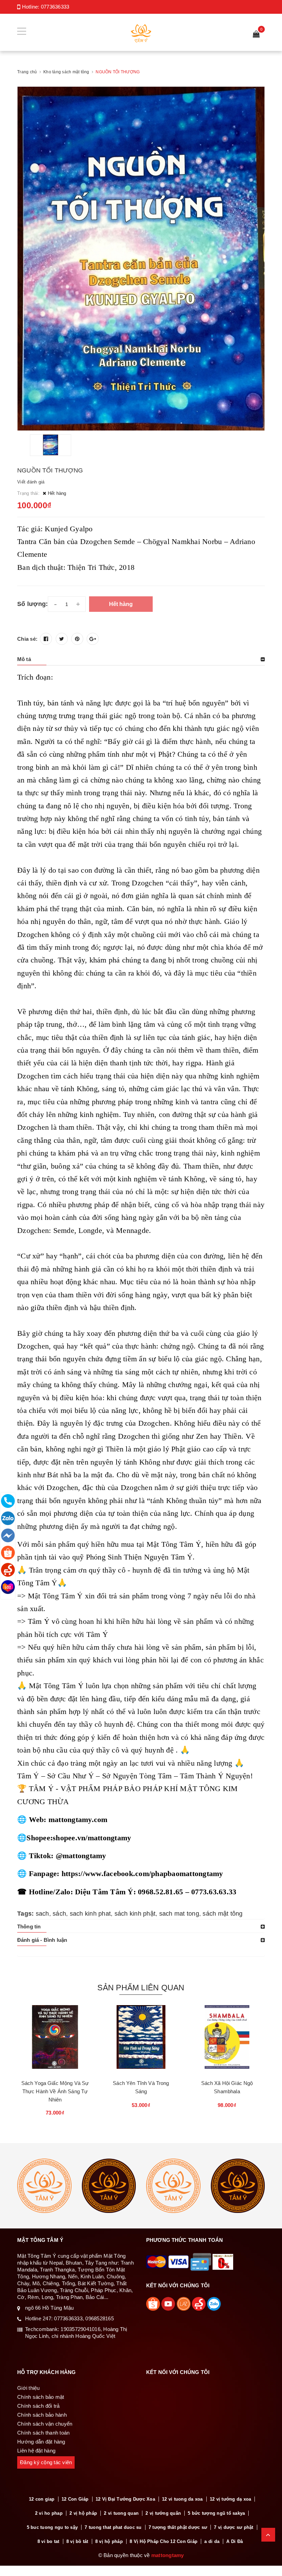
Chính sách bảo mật (41, 2397)
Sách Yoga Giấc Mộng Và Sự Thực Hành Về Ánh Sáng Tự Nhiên (55, 2091)
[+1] (93, 639)
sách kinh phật (135, 1914)
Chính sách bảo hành (42, 2415)
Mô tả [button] (24, 659)
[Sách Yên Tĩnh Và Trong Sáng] (141, 2040)
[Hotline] (8, 1501)
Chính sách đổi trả (39, 2406)
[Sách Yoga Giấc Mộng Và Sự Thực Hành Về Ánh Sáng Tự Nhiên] (55, 2040)
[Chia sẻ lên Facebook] (46, 639)
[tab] (141, 659)
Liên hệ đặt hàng (36, 2451)
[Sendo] (8, 1570)
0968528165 (100, 2318)
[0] (256, 35)
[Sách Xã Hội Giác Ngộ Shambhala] (227, 2040)
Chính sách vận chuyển (45, 2424)
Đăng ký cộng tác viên (46, 2462)
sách (59, 1914)
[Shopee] (8, 1553)
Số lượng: (32, 604)
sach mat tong (179, 1914)
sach (42, 1914)
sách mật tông (223, 1914)
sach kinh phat (90, 1914)
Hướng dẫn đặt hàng (41, 2442)
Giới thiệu (29, 2388)
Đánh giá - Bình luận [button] (42, 1940)
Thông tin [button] (29, 1926)
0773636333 (55, 7)
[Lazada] (8, 1587)
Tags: (26, 1914)
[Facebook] (8, 1535)
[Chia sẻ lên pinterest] (77, 639)
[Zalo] (8, 1518)
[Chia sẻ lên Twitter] (62, 639)
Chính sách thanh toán (43, 2433)
